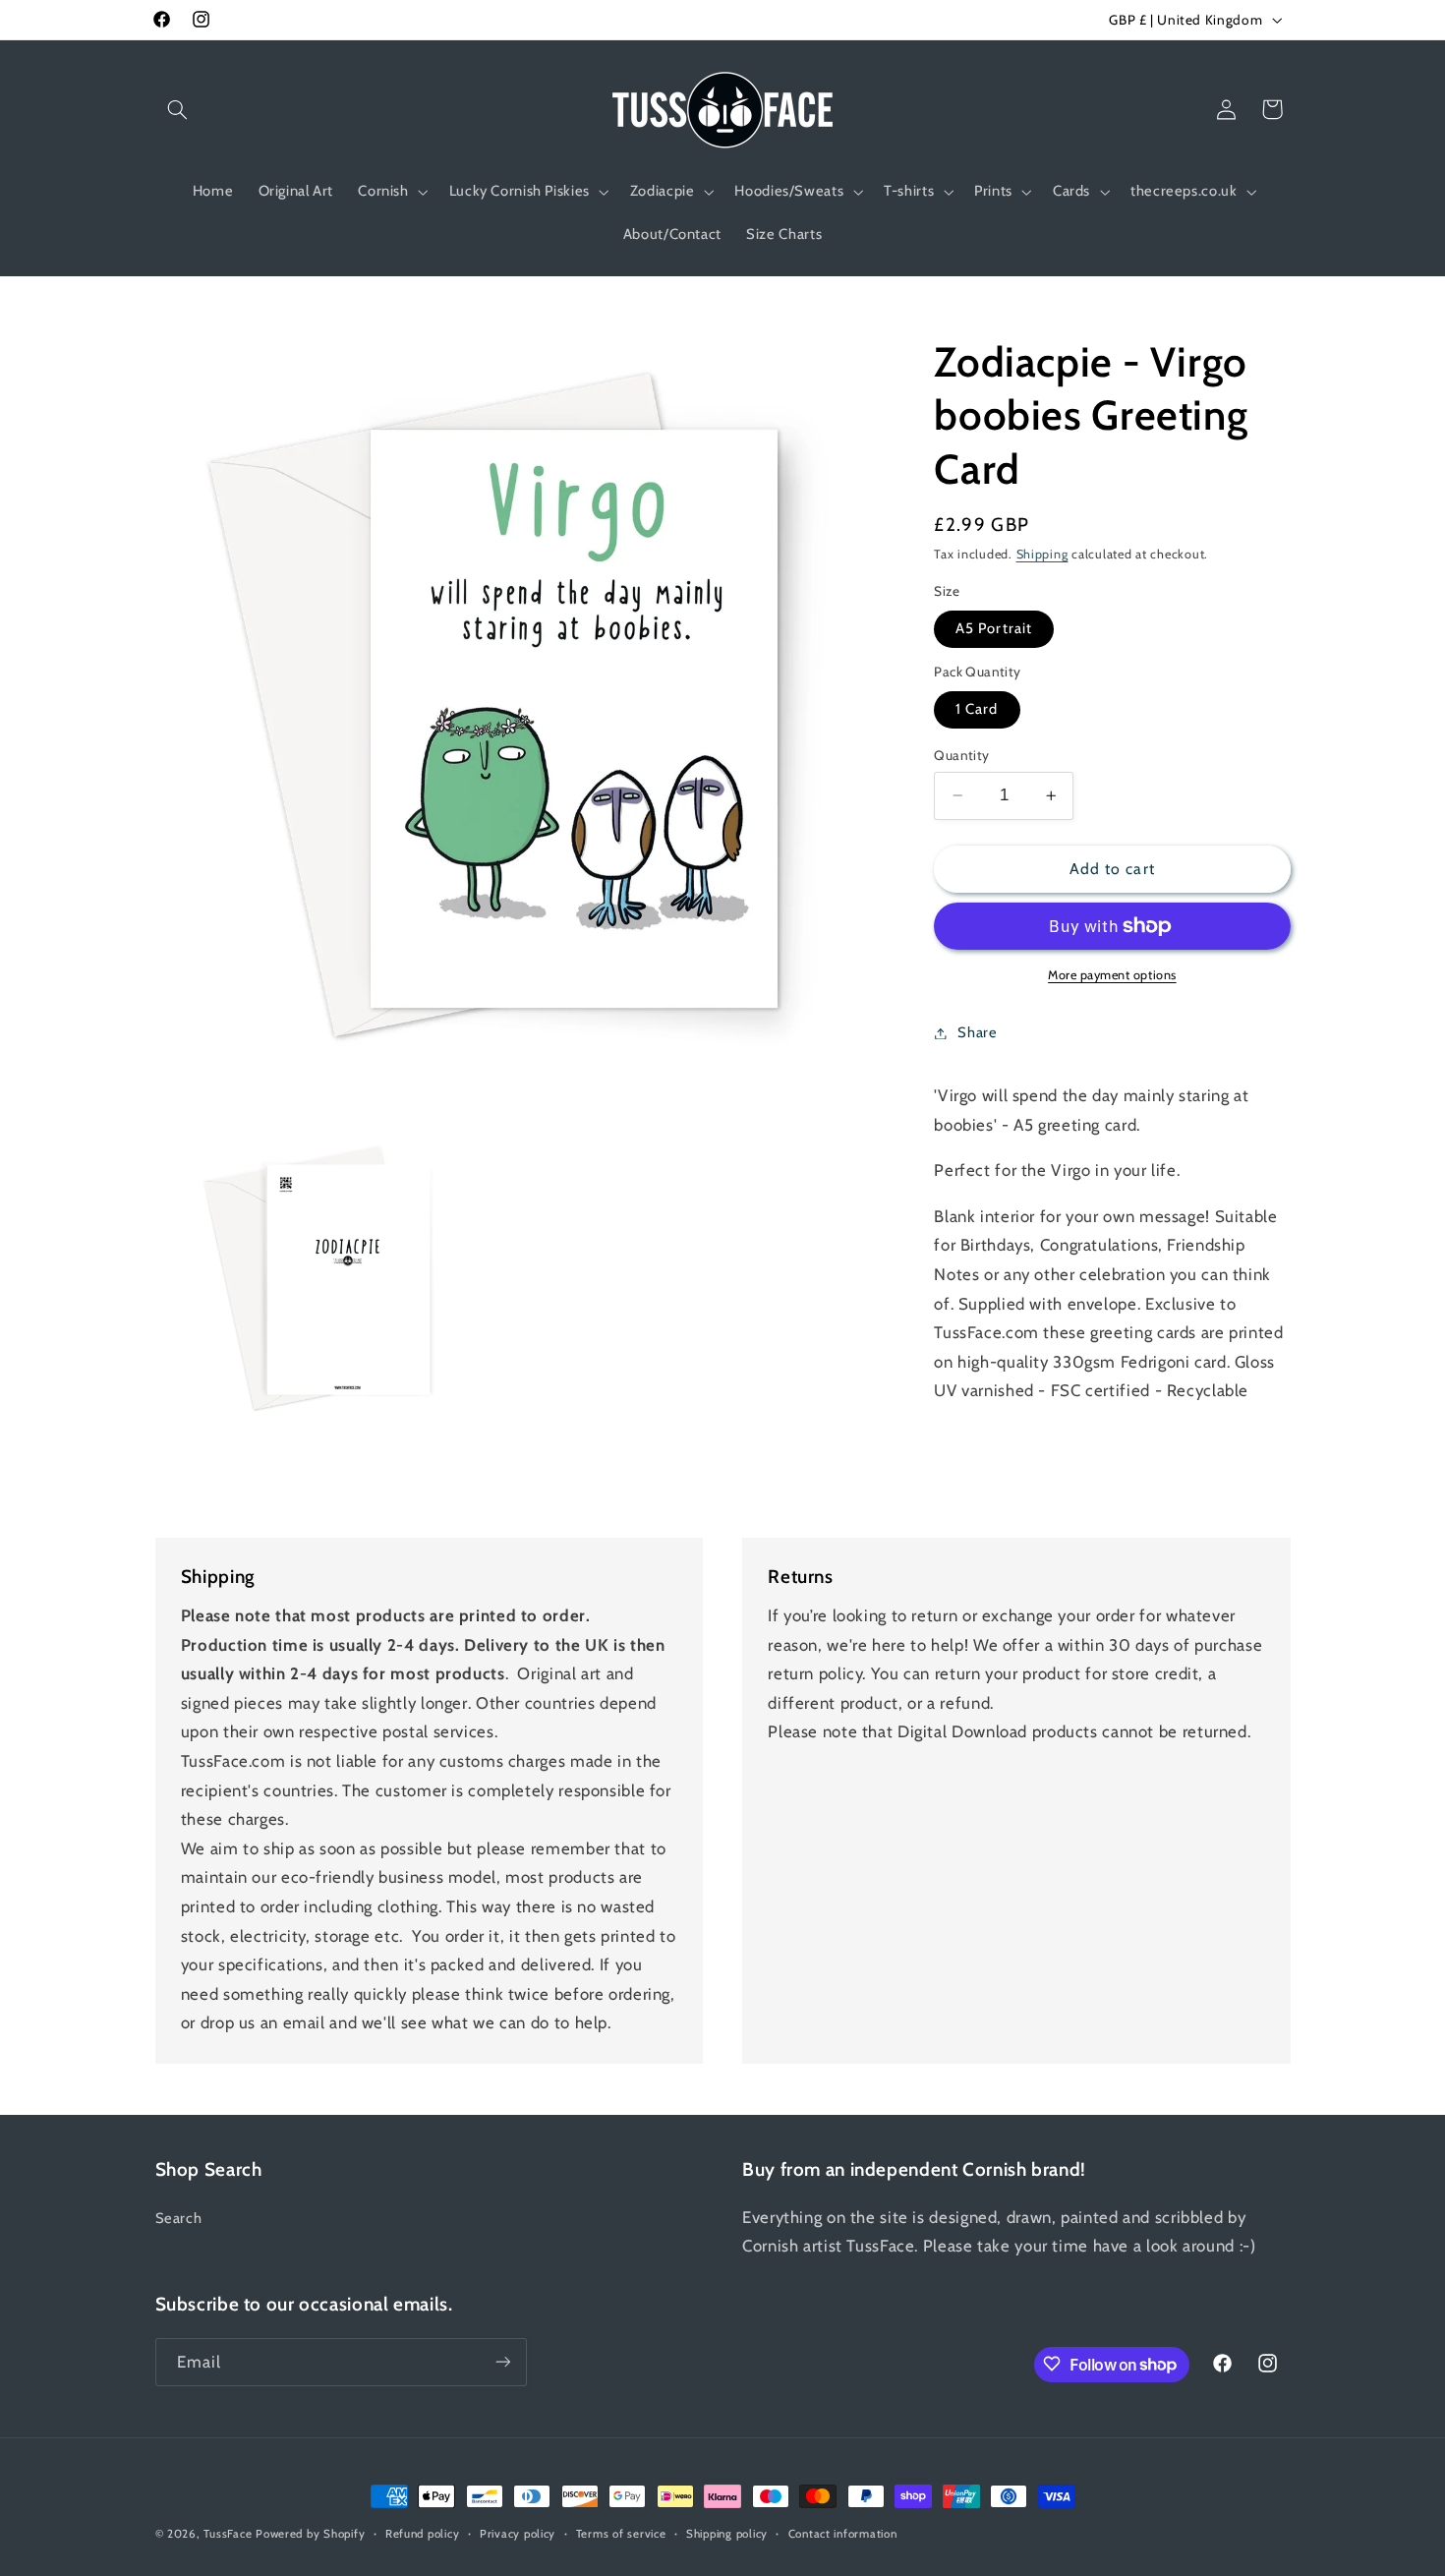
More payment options (1112, 975)
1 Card (977, 709)
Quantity (961, 755)
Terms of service (621, 2534)
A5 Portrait (994, 628)
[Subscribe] (502, 2361)
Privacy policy (518, 2534)
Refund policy (423, 2534)
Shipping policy (727, 2534)
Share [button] (977, 1032)
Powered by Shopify (310, 2534)
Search (179, 2218)
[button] (178, 109)
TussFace (228, 2534)
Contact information (843, 2534)
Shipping (1042, 555)
